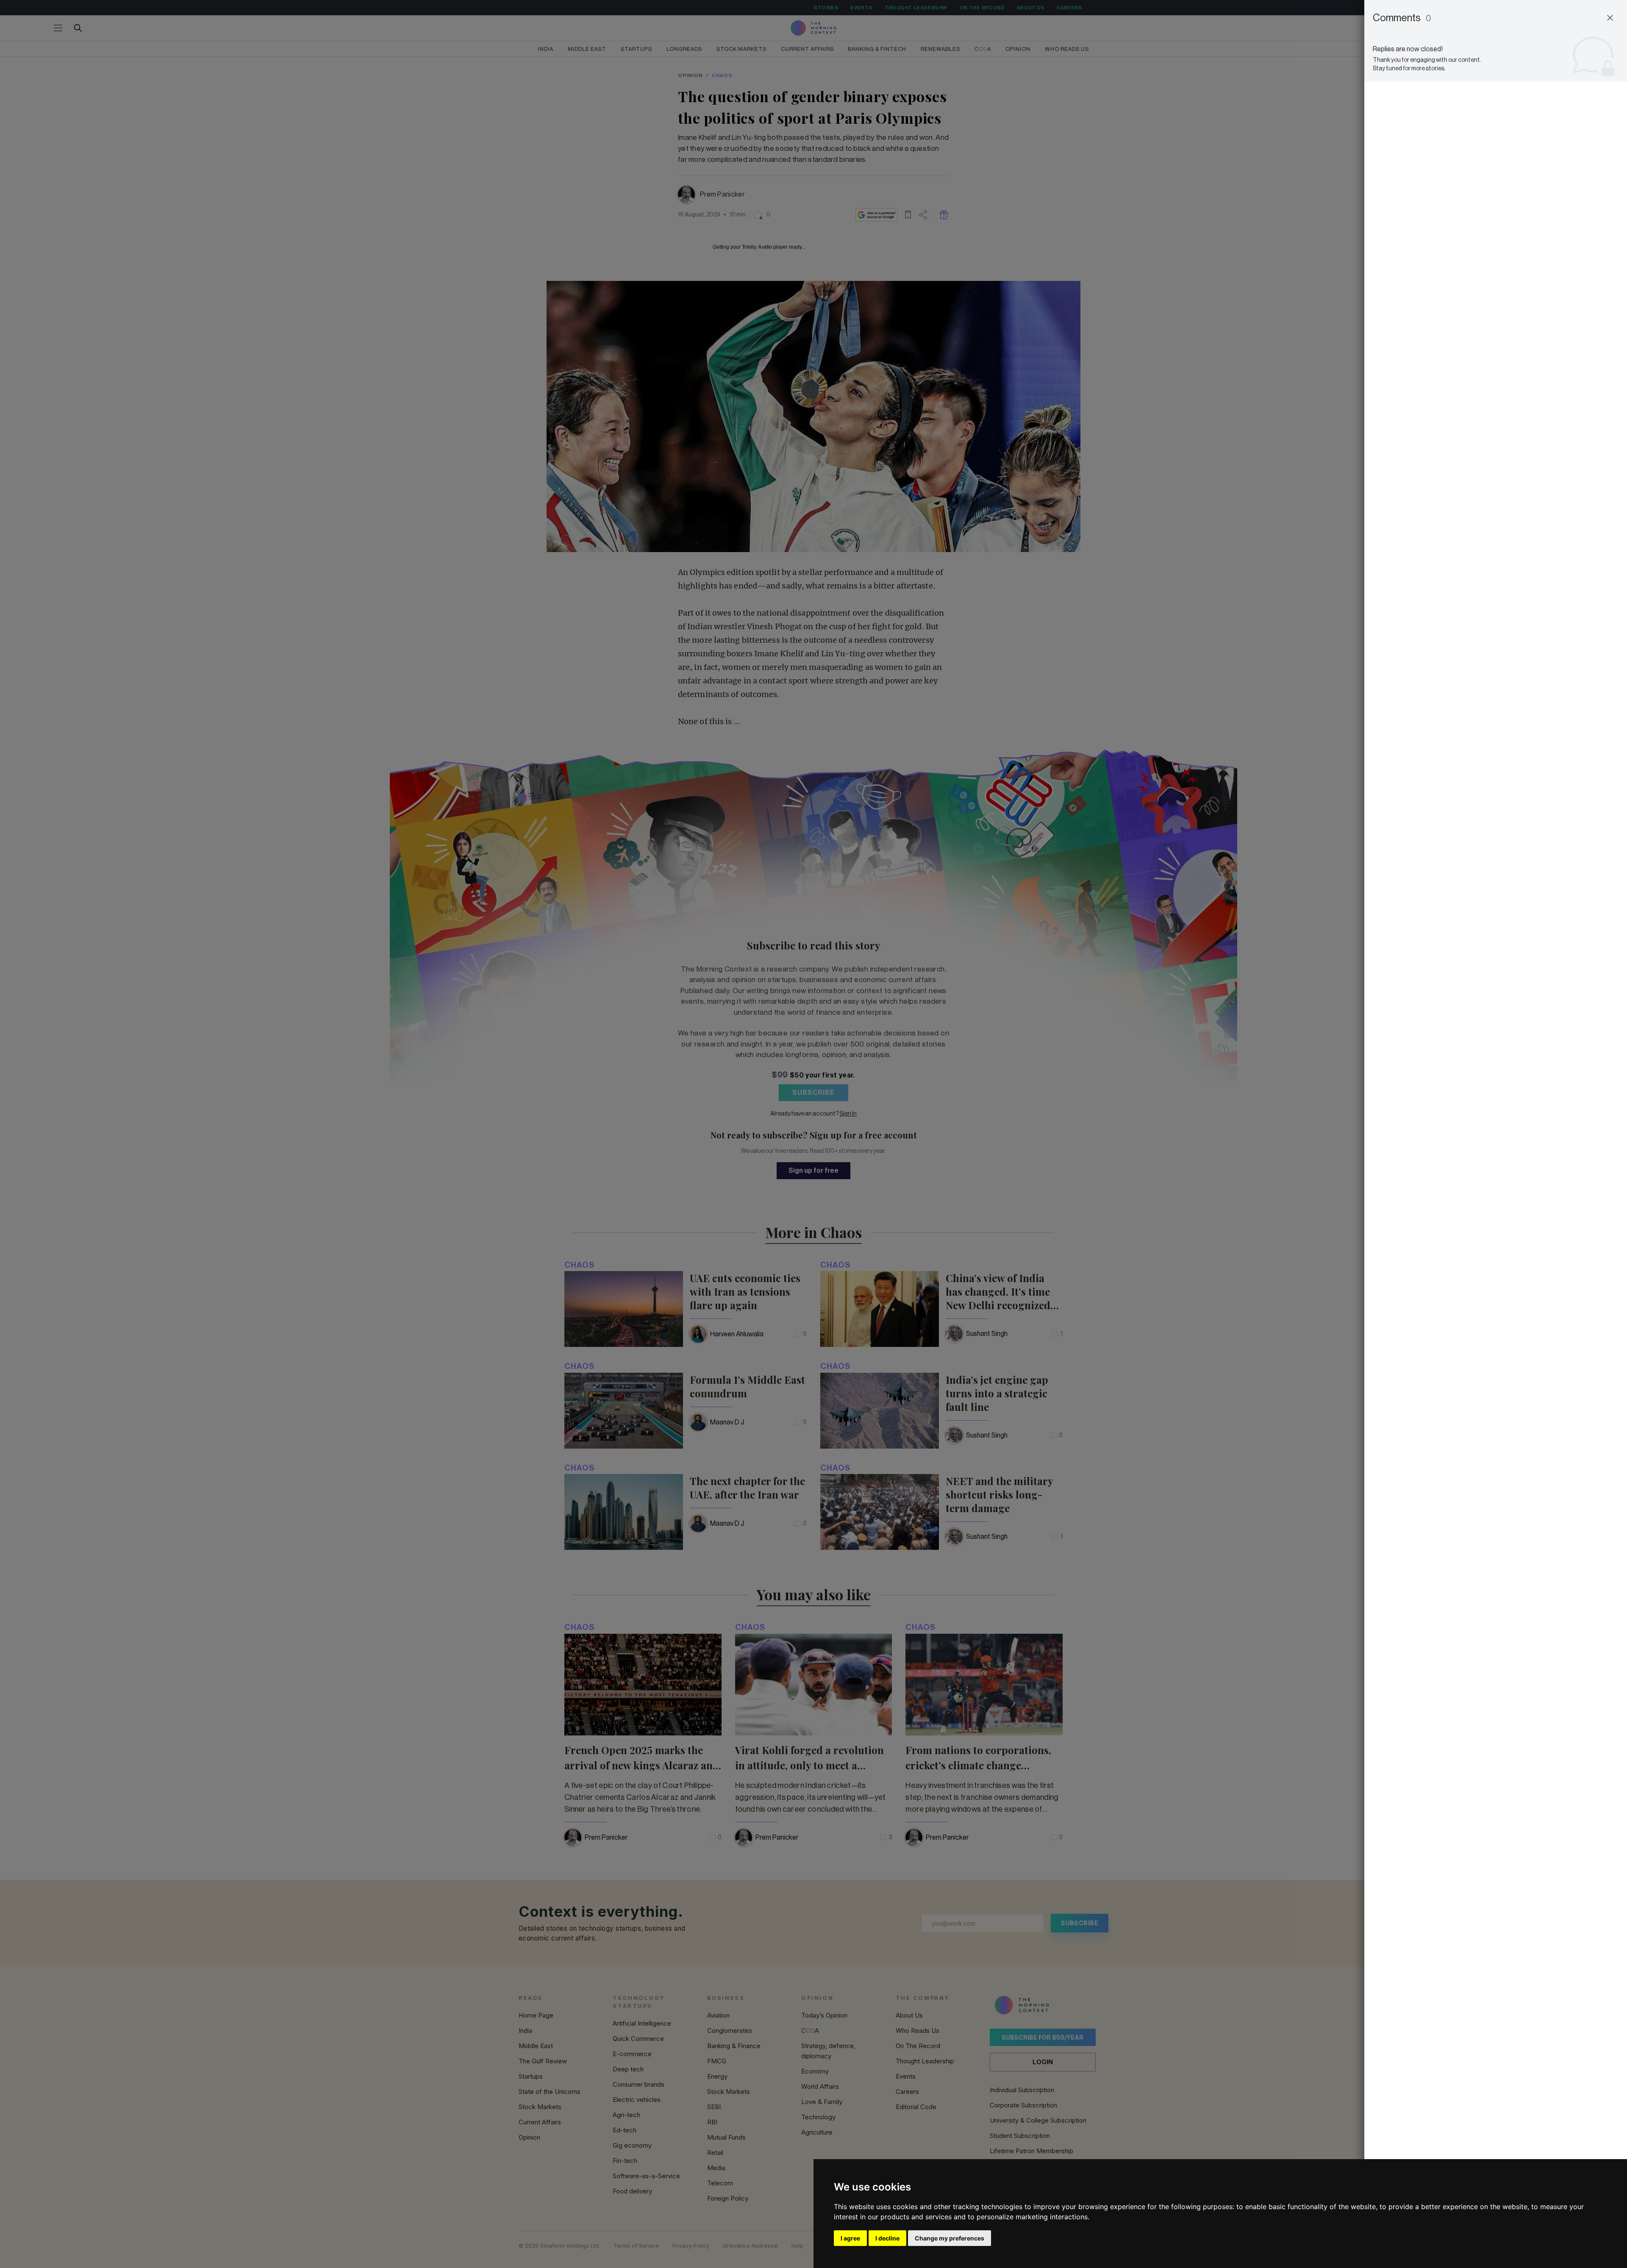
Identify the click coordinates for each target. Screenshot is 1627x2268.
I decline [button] (887, 2238)
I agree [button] (850, 2238)
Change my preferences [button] (950, 2238)
